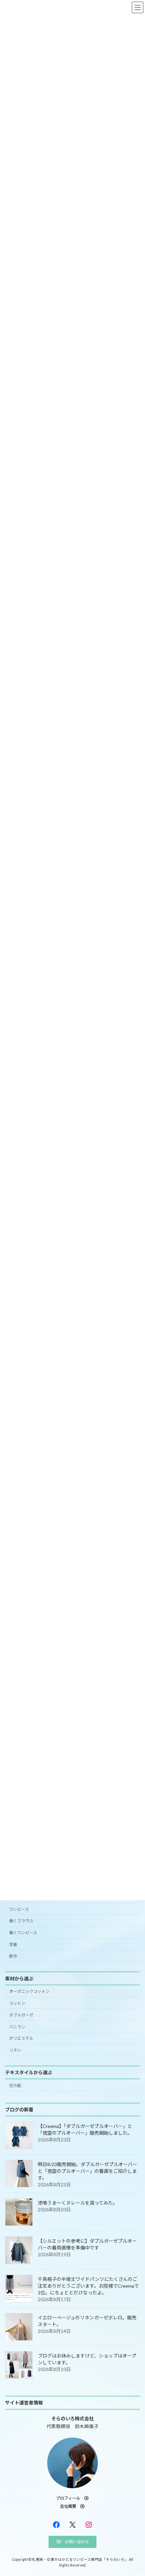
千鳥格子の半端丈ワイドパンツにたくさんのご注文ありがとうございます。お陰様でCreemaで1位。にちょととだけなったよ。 (88, 2286)
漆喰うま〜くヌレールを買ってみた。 (78, 2203)
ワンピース (19, 1909)
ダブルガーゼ (21, 2015)
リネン (15, 2050)
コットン (17, 2003)
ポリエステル (21, 2039)
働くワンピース (23, 1933)
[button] (72, 2498)
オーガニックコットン (29, 1992)
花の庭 (15, 2086)
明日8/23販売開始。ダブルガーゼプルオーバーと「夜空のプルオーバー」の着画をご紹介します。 (88, 2171)
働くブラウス (21, 1921)
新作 (13, 1956)
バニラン (17, 2027)
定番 (13, 1944)
